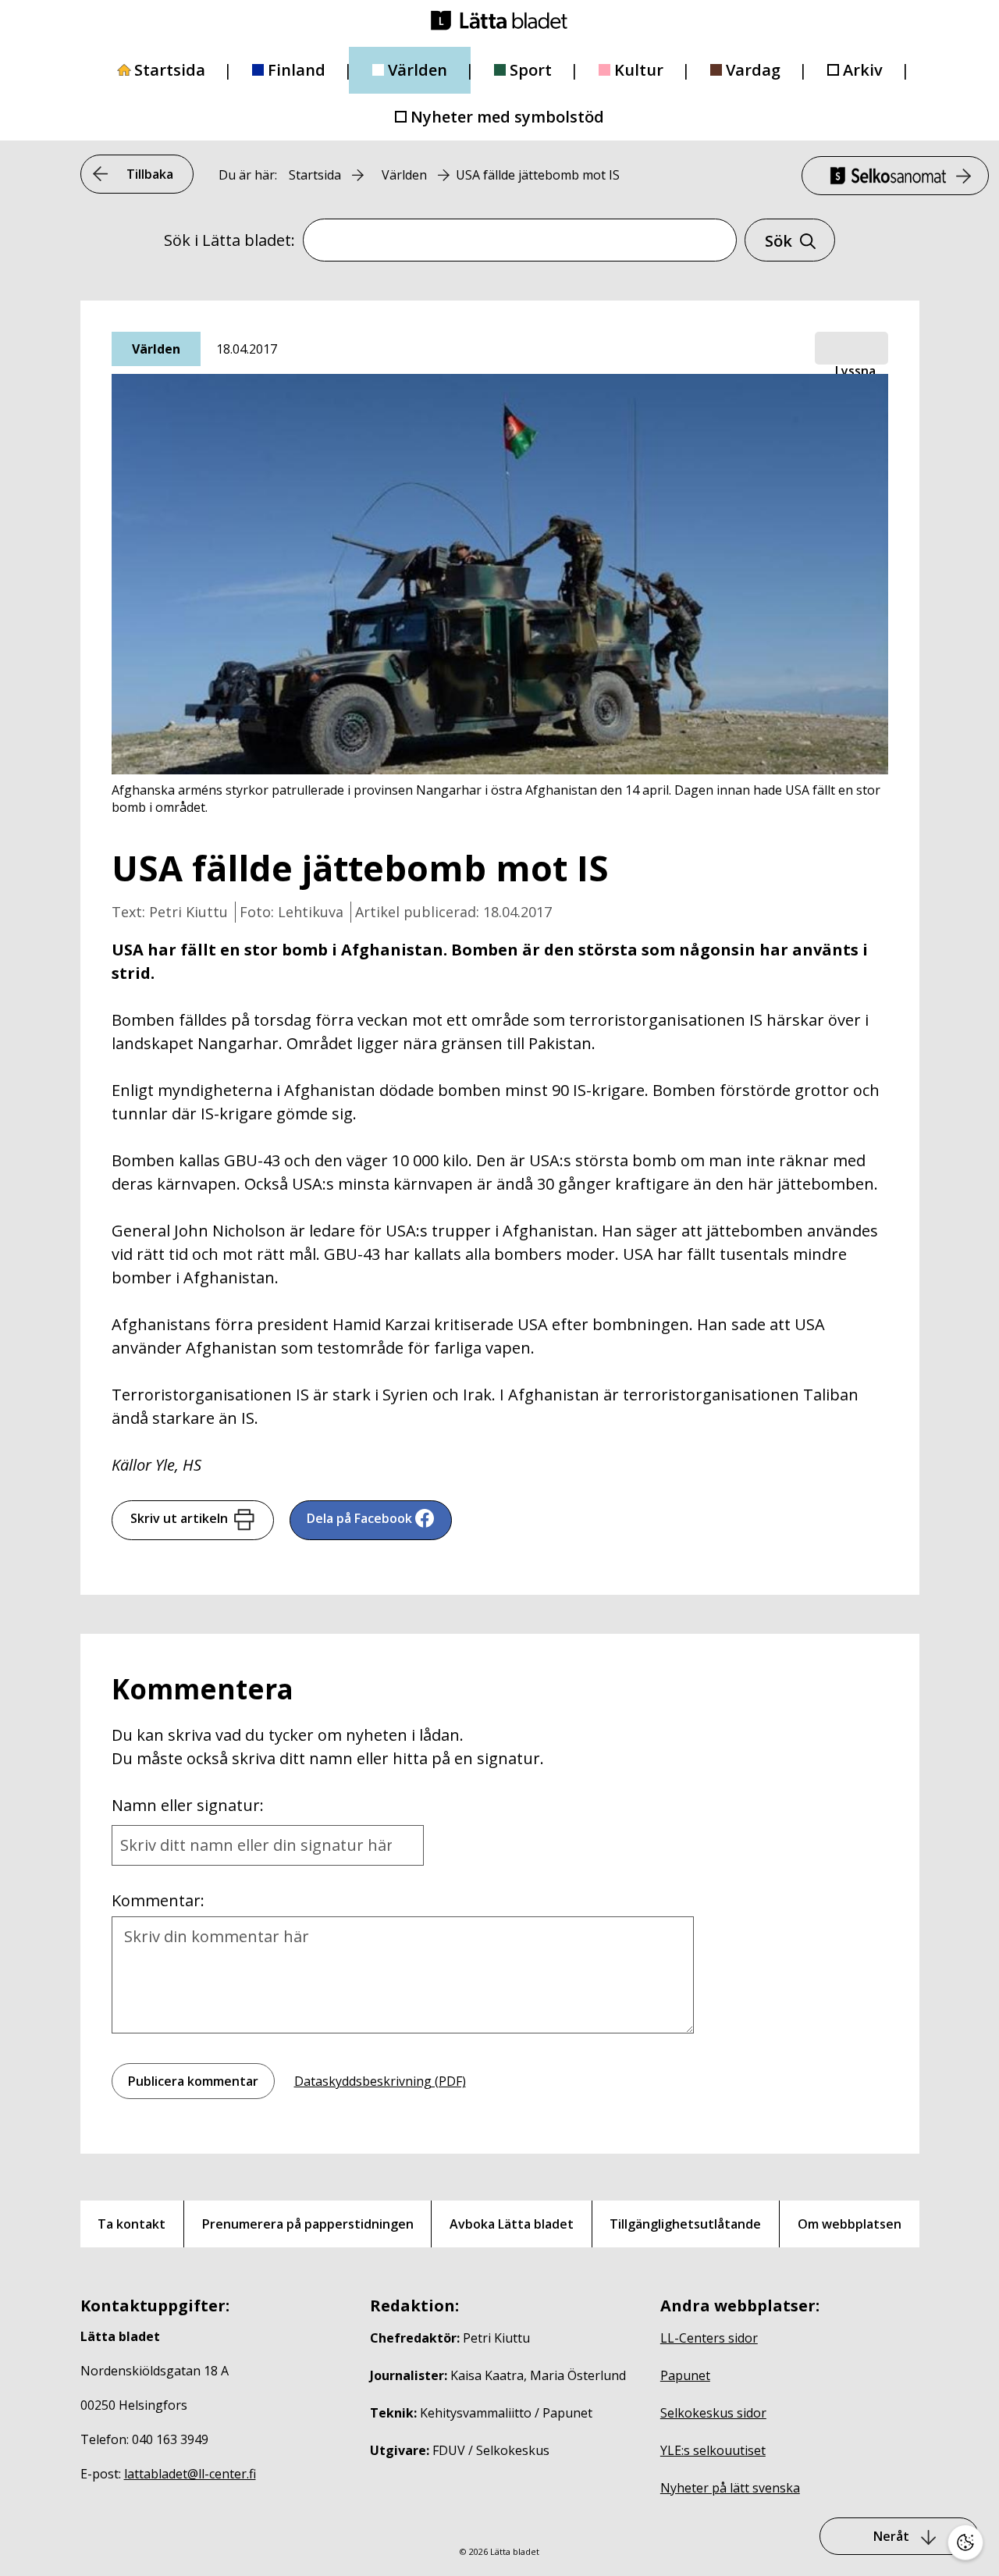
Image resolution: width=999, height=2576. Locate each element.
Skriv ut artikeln (179, 1518)
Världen (418, 70)
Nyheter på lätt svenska (730, 2488)
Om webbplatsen (850, 2224)
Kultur (639, 70)
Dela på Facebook (359, 1518)
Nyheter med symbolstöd (507, 117)
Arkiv (863, 70)
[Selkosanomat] (895, 176)
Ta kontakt (132, 2224)
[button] (851, 349)
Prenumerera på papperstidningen (308, 2224)
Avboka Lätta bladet (512, 2224)
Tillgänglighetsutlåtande (685, 2224)
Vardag (753, 70)
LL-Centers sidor (709, 2338)
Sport (531, 70)
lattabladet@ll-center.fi (190, 2474)
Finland (297, 70)
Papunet (685, 2375)
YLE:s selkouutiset (713, 2450)
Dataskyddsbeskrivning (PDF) (380, 2081)
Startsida (170, 70)
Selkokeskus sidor (713, 2413)
